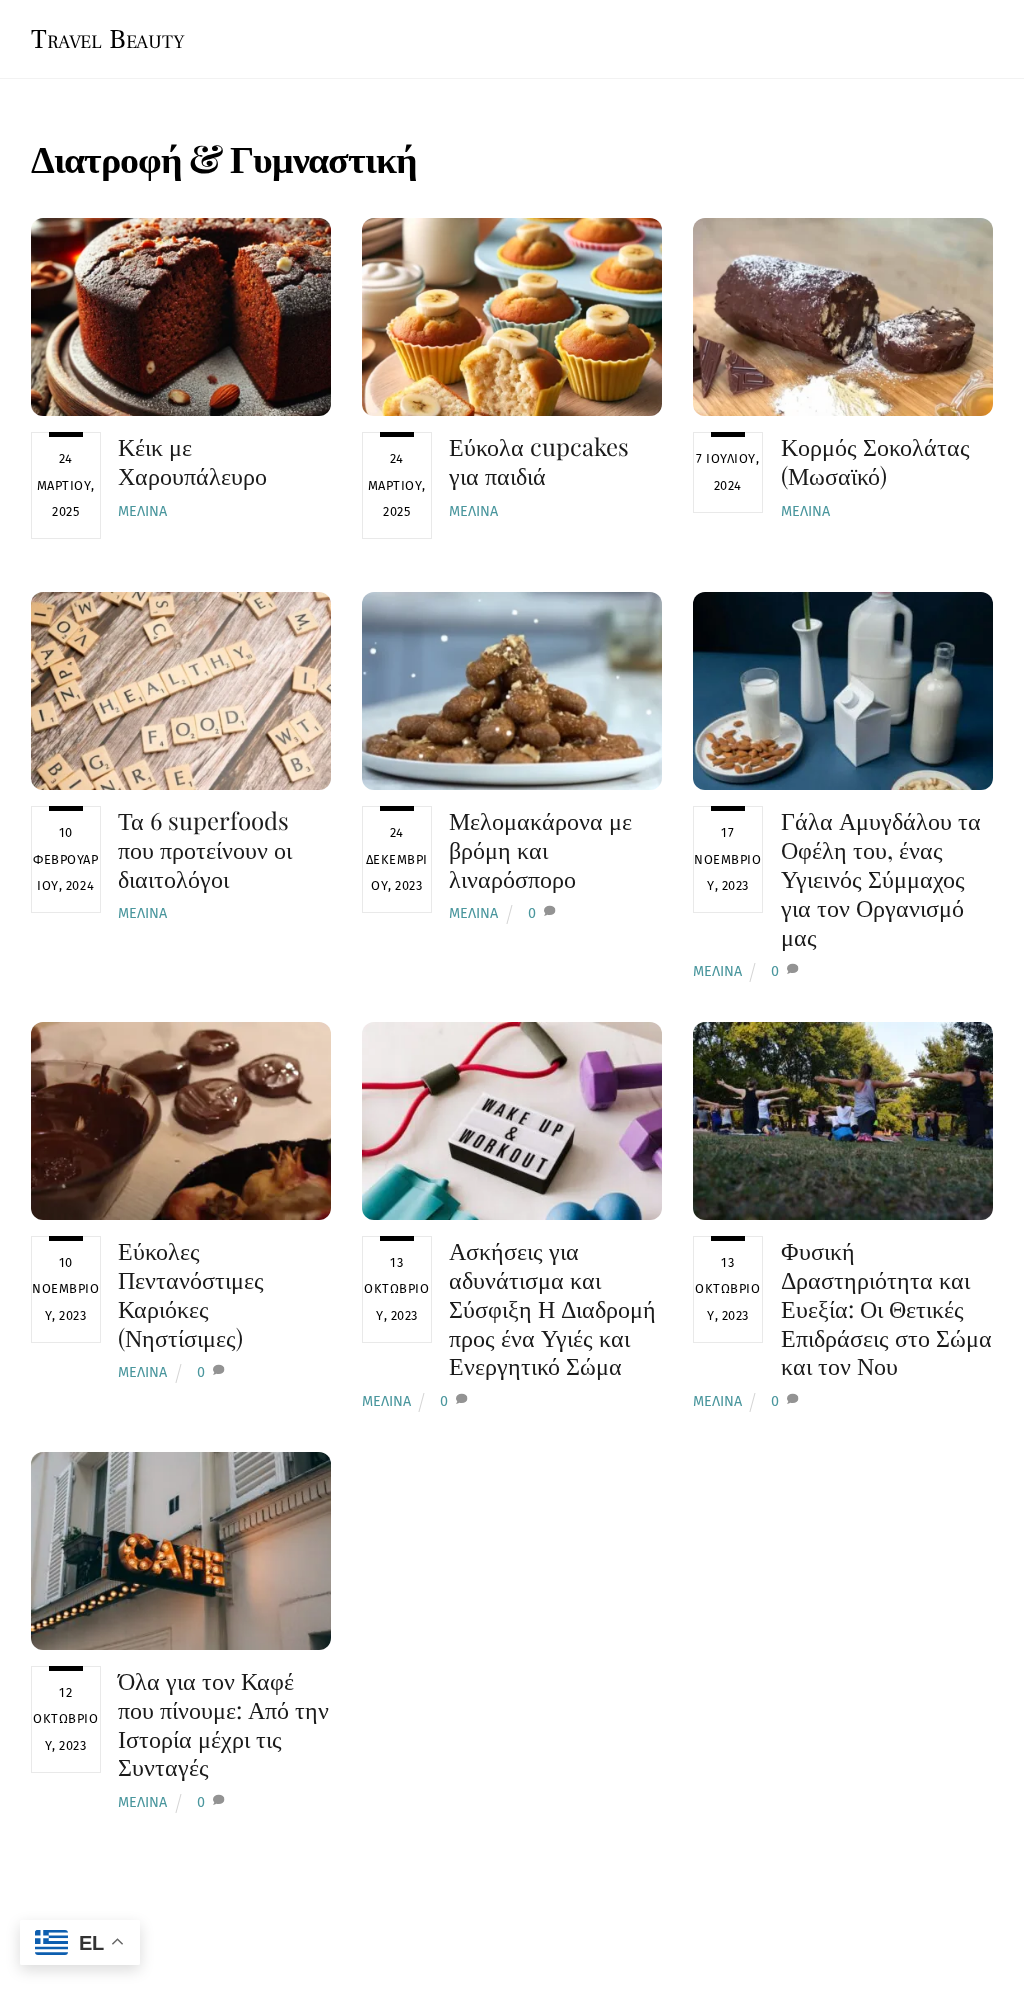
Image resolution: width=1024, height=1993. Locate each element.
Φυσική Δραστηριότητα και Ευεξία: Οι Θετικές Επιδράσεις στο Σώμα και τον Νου (886, 1307)
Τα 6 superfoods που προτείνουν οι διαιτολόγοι (205, 849)
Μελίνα (142, 511)
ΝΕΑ (603, 35)
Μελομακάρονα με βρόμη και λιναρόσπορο (540, 849)
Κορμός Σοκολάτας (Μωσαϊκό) (875, 460)
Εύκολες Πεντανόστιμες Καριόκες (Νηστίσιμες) (191, 1293)
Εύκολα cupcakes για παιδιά (539, 460)
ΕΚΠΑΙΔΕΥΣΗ (927, 35)
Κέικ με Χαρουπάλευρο (192, 460)
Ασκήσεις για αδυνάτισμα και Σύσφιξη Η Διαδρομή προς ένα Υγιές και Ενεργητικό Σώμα (552, 1307)
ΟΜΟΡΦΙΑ (800, 35)
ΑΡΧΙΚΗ (515, 35)
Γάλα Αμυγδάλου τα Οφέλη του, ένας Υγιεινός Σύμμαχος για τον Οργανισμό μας (881, 877)
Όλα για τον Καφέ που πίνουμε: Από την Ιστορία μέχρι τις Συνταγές (223, 1723)
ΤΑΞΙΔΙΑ (690, 35)
